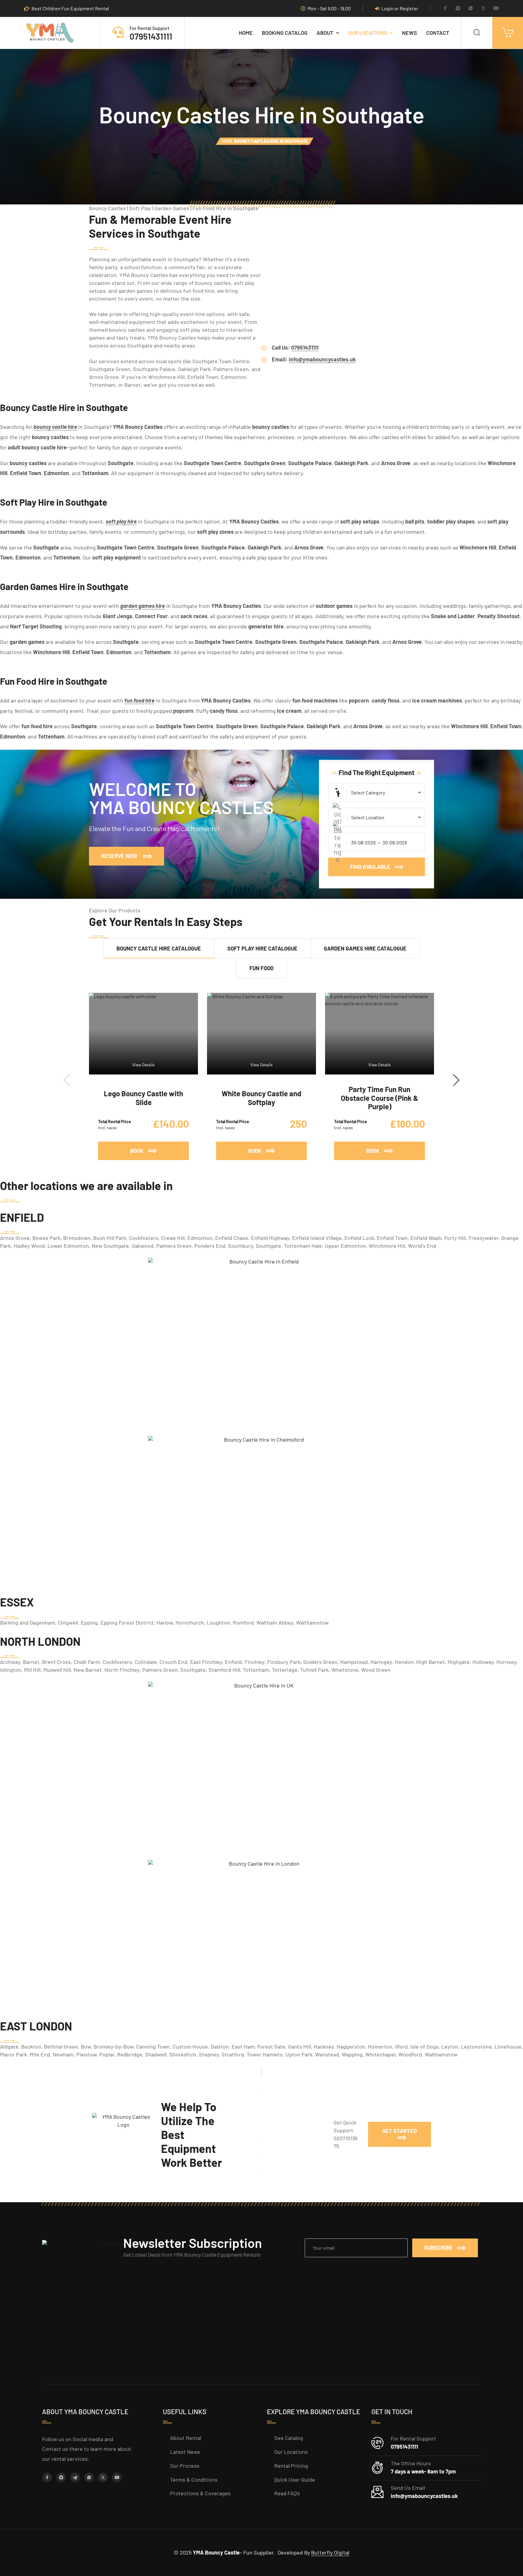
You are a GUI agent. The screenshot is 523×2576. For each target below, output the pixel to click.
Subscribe (438, 2248)
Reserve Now (133, 853)
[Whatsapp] (471, 9)
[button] (400, 2134)
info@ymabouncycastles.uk (322, 359)
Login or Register (400, 8)
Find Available (370, 867)
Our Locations (368, 33)
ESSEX (17, 1602)
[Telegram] (75, 2477)
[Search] (477, 33)
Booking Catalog (285, 33)
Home (246, 33)
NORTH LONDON (40, 1641)
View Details (143, 1065)
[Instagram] (458, 9)
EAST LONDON (36, 2026)
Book (160, 1148)
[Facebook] (445, 9)
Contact (438, 33)
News (410, 33)
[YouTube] (496, 9)
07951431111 (151, 36)
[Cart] (508, 33)
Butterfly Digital (330, 2552)
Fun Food (261, 968)
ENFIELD (22, 1217)
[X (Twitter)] (483, 9)
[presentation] (67, 1080)
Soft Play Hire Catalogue (262, 948)
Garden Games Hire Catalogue (365, 948)
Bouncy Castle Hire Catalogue (159, 948)
